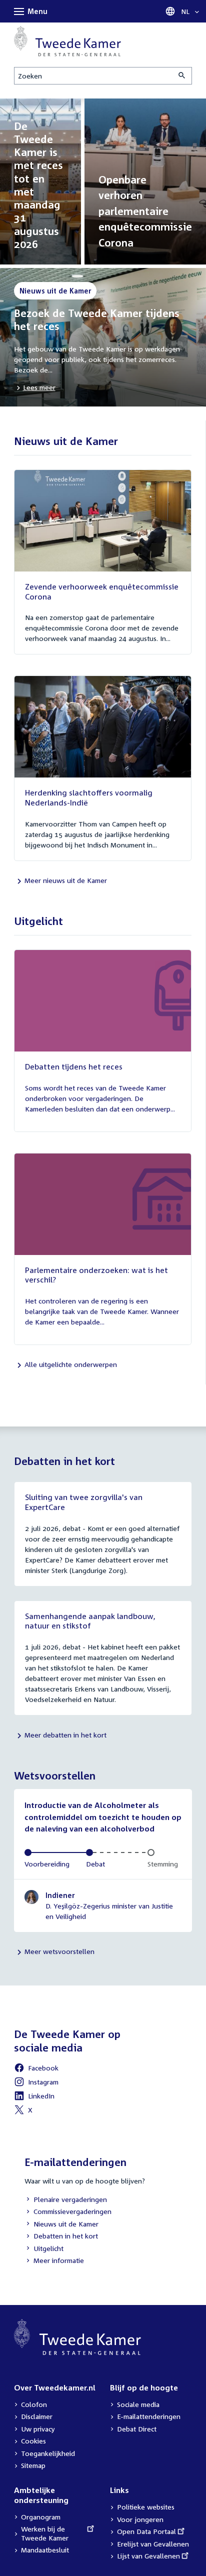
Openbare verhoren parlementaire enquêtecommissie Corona (145, 211)
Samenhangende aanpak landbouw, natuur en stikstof (90, 1621)
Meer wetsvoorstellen (59, 1951)
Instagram (36, 2083)
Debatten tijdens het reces (74, 1066)
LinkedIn (34, 2097)
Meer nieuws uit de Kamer (66, 880)
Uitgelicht (44, 2249)
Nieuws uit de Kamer (61, 2225)
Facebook (36, 2069)
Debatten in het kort (61, 2237)
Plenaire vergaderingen (66, 2200)
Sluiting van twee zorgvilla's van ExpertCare (84, 1502)
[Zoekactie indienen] (182, 76)
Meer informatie (59, 2260)
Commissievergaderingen (68, 2212)
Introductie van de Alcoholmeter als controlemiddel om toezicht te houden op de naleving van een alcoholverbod (103, 1817)
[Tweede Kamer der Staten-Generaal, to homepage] (67, 41)
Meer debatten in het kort (65, 1735)
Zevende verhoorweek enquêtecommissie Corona (102, 591)
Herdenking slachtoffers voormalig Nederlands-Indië (89, 797)
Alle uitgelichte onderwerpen (71, 1364)
